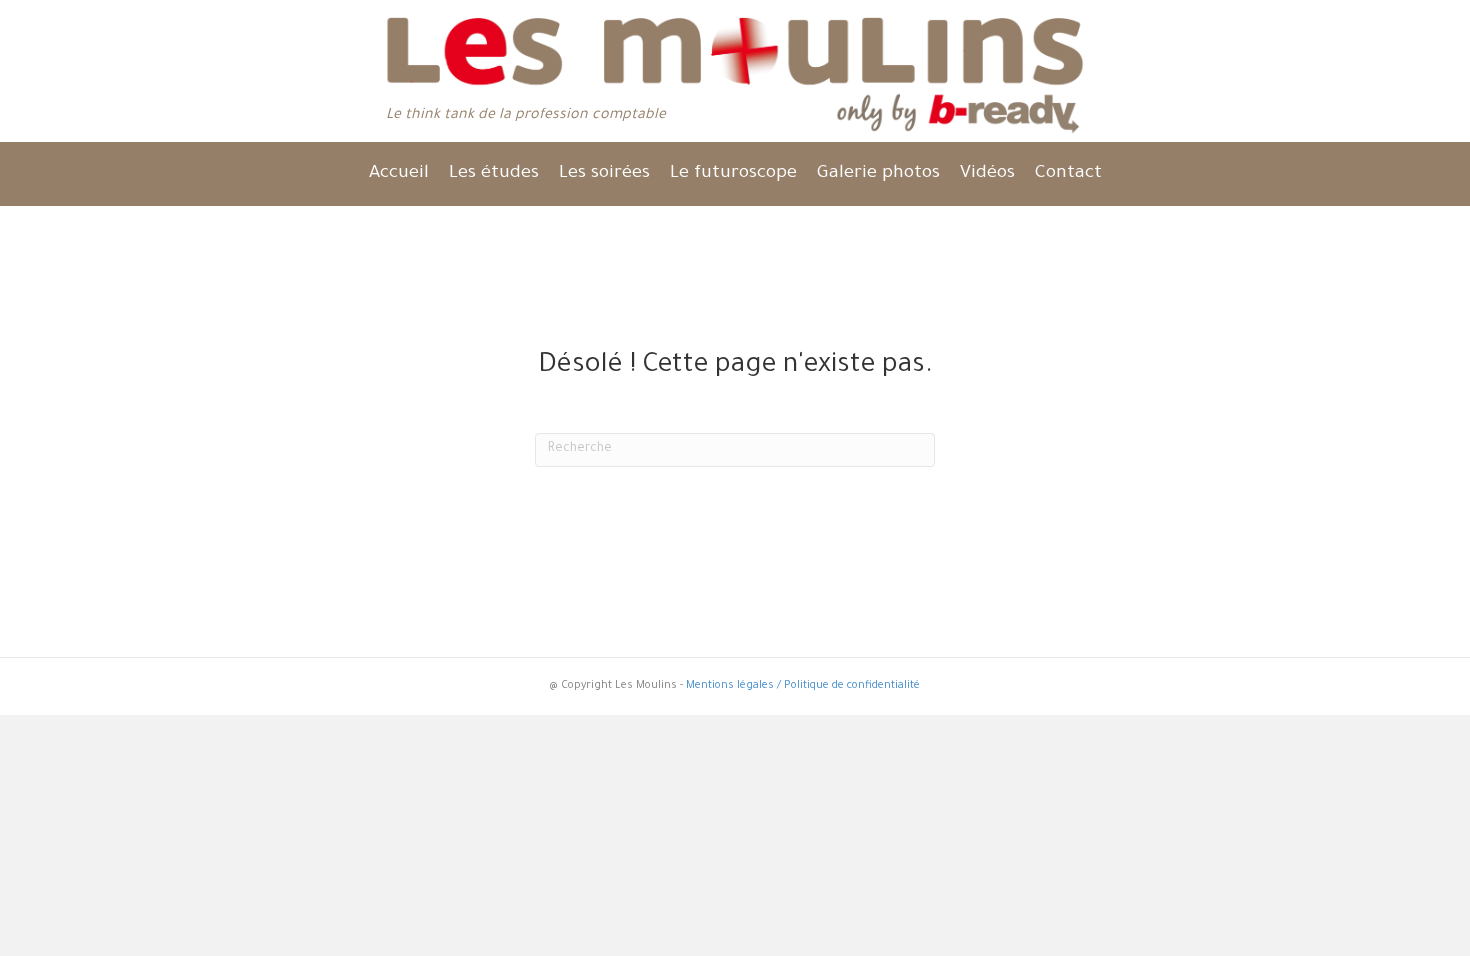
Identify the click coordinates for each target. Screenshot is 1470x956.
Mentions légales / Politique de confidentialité (803, 686)
